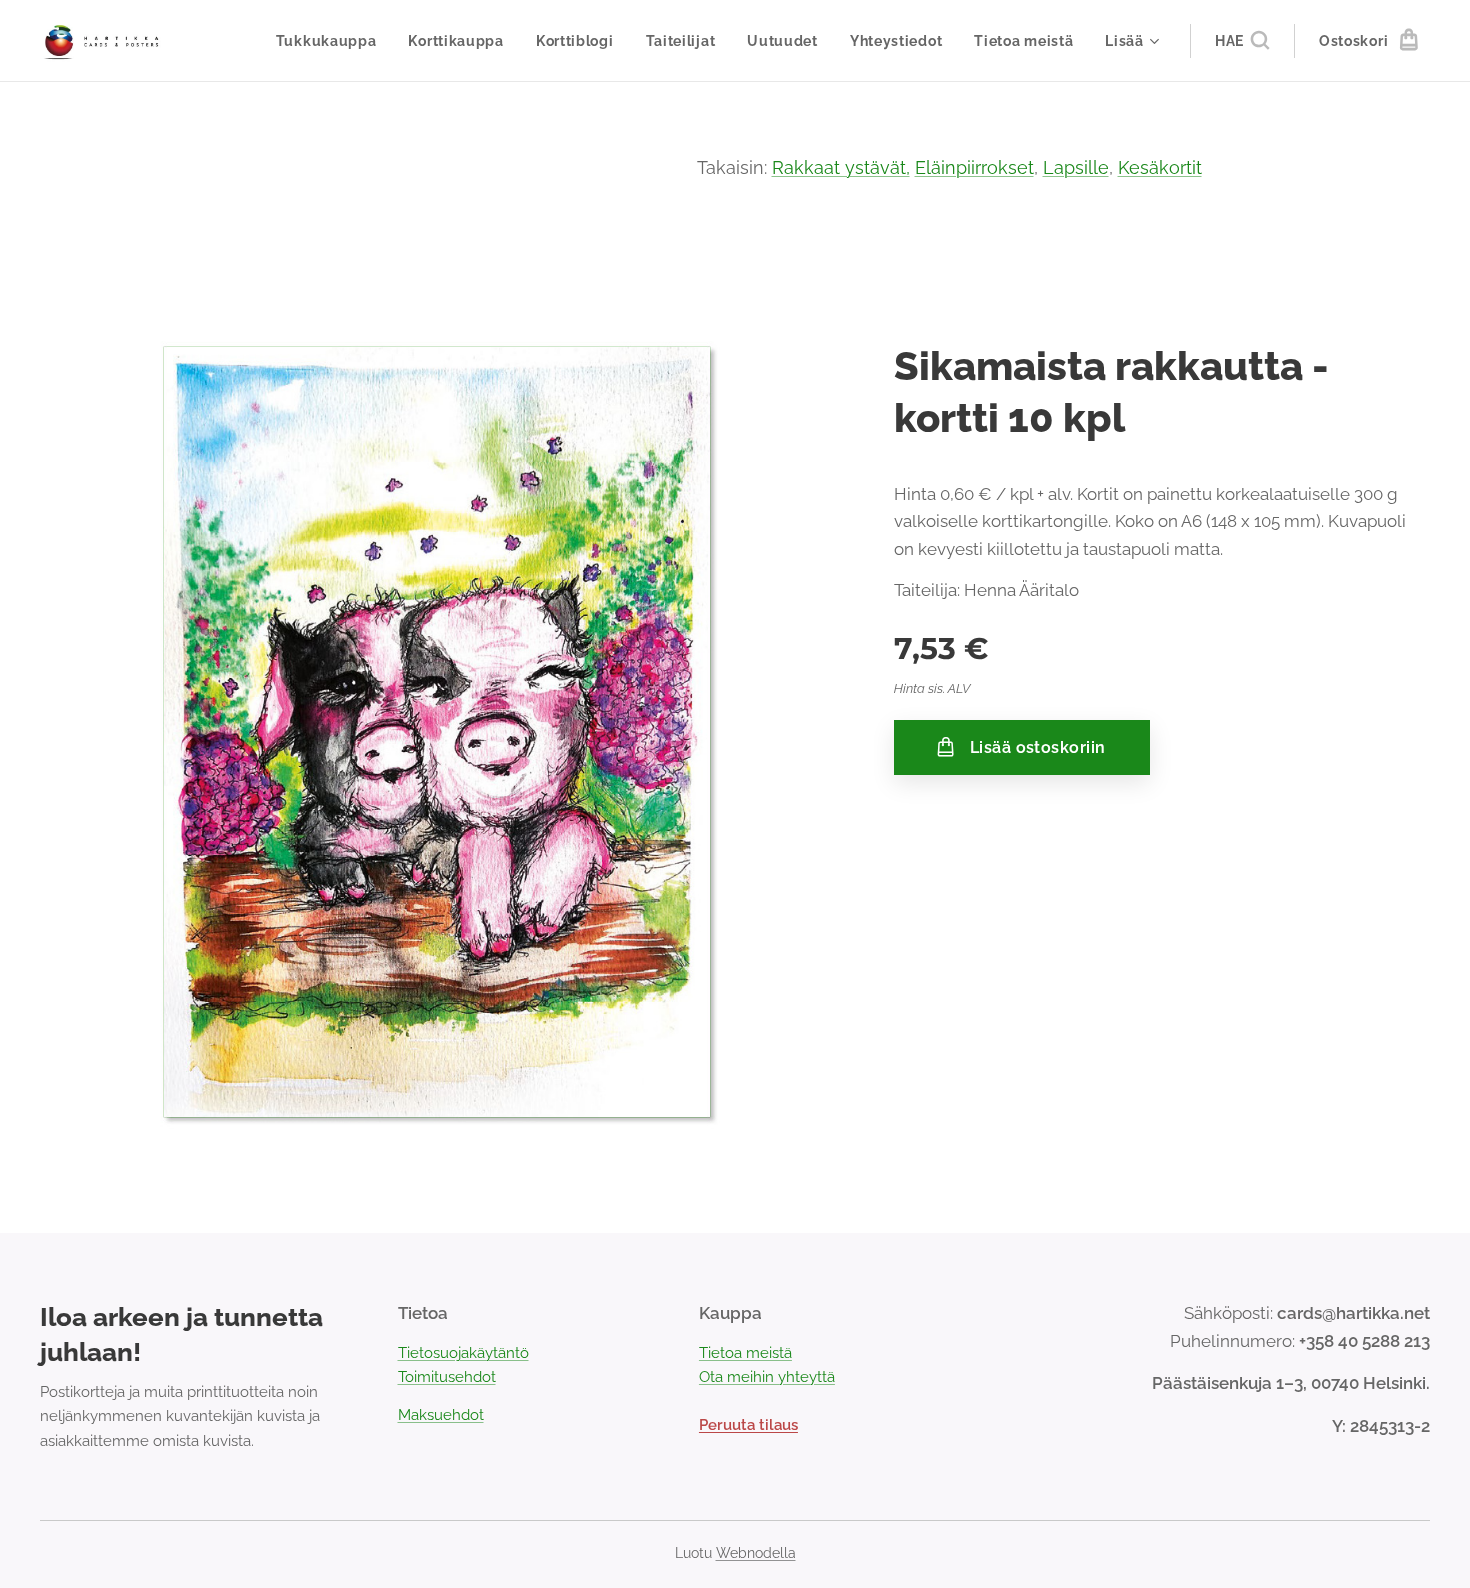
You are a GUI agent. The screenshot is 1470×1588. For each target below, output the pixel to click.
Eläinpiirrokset (974, 167)
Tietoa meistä (745, 1353)
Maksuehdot (441, 1415)
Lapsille (1076, 167)
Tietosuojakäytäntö (463, 1353)
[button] (1242, 41)
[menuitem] (332, 41)
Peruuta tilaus (748, 1425)
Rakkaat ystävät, (841, 167)
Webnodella (756, 1553)
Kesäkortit (1160, 167)
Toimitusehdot (447, 1377)
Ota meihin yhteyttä (767, 1377)
